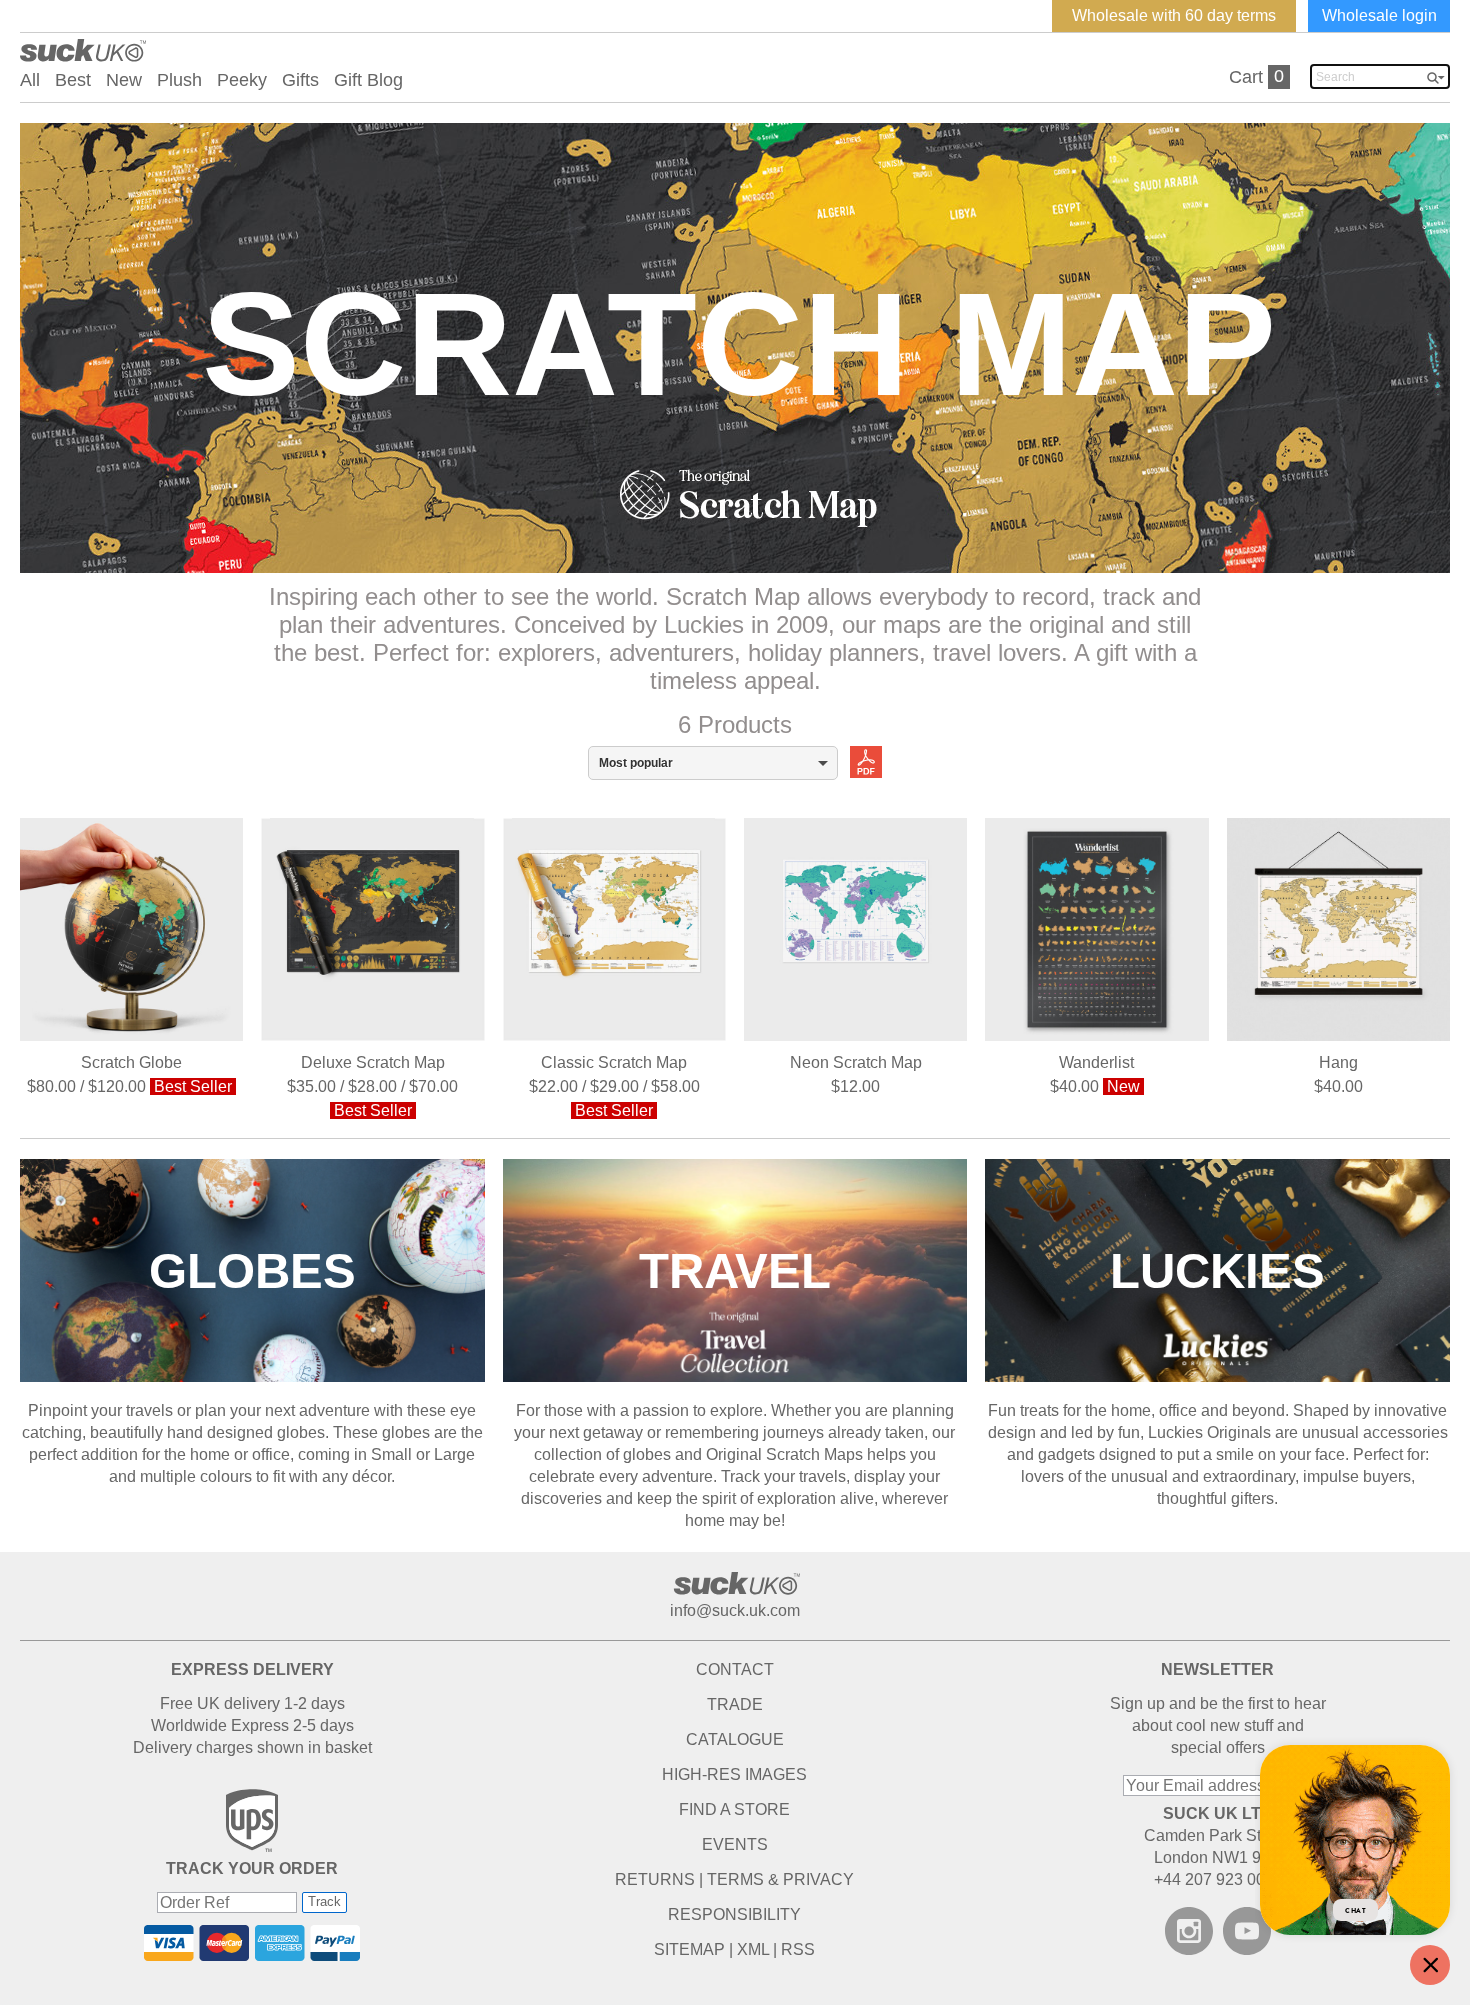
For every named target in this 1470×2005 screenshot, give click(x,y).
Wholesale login (1379, 15)
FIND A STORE (734, 1809)
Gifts (300, 80)
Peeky (242, 80)
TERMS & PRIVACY (780, 1879)
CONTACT (735, 1669)
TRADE (735, 1704)
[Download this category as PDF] (860, 761)
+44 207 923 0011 (1218, 1879)
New (124, 80)
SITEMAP (689, 1949)
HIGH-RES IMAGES (734, 1774)
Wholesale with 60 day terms (1174, 15)
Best (73, 80)
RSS (798, 1949)
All (30, 80)
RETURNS (655, 1879)
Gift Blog (368, 80)
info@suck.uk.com (735, 1610)
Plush (179, 80)
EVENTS (735, 1844)
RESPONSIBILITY (734, 1914)
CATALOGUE (735, 1739)
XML (753, 1949)
